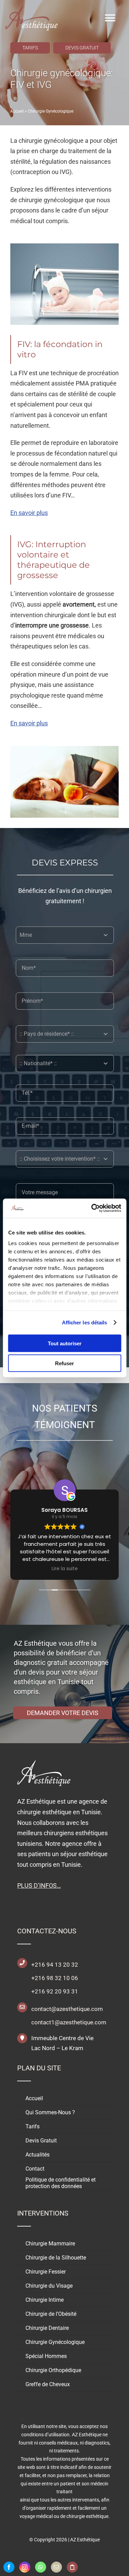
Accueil (17, 111)
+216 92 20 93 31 (55, 1991)
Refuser (64, 1363)
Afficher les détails (85, 1322)
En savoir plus (29, 513)
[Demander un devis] (72, 2567)
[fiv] (64, 246)
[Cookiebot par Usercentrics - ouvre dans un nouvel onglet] (92, 1208)
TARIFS (30, 48)
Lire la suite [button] (65, 1569)
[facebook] (9, 2567)
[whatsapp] (41, 2567)
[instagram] (25, 2567)
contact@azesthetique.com (67, 2009)
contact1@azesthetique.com (69, 2022)
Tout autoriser (65, 1343)
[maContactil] (56, 2567)
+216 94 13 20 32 (55, 1965)
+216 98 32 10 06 (55, 1978)
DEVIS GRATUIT (82, 48)
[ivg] (64, 749)
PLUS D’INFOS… (39, 1885)
